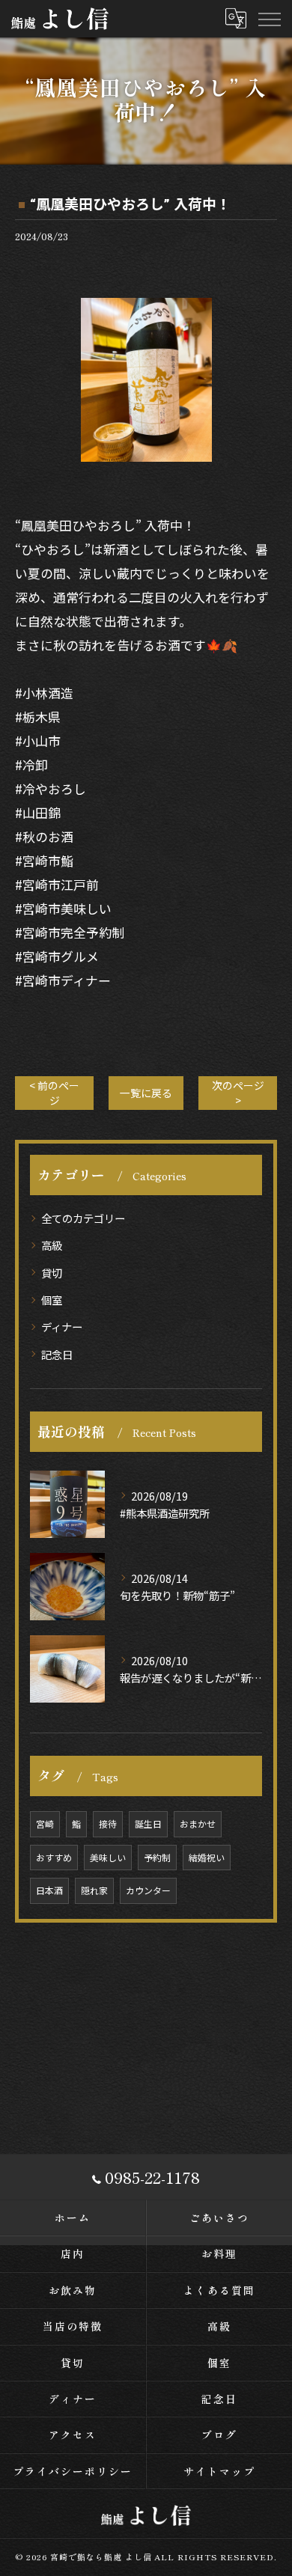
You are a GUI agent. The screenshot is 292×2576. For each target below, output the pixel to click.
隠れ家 (94, 1890)
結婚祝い (207, 1857)
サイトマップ (219, 2471)
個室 (52, 1300)
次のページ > (238, 1092)
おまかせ (198, 1823)
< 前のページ (54, 1092)
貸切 (52, 1273)
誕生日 (148, 1823)
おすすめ (54, 1857)
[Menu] (269, 19)
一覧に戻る (146, 1093)
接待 (108, 1823)
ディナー (62, 1327)
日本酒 (49, 1890)
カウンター (148, 1890)
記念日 (57, 1354)
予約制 (157, 1857)
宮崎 (45, 1823)
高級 (52, 1245)
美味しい (108, 1857)
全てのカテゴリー (83, 1218)
